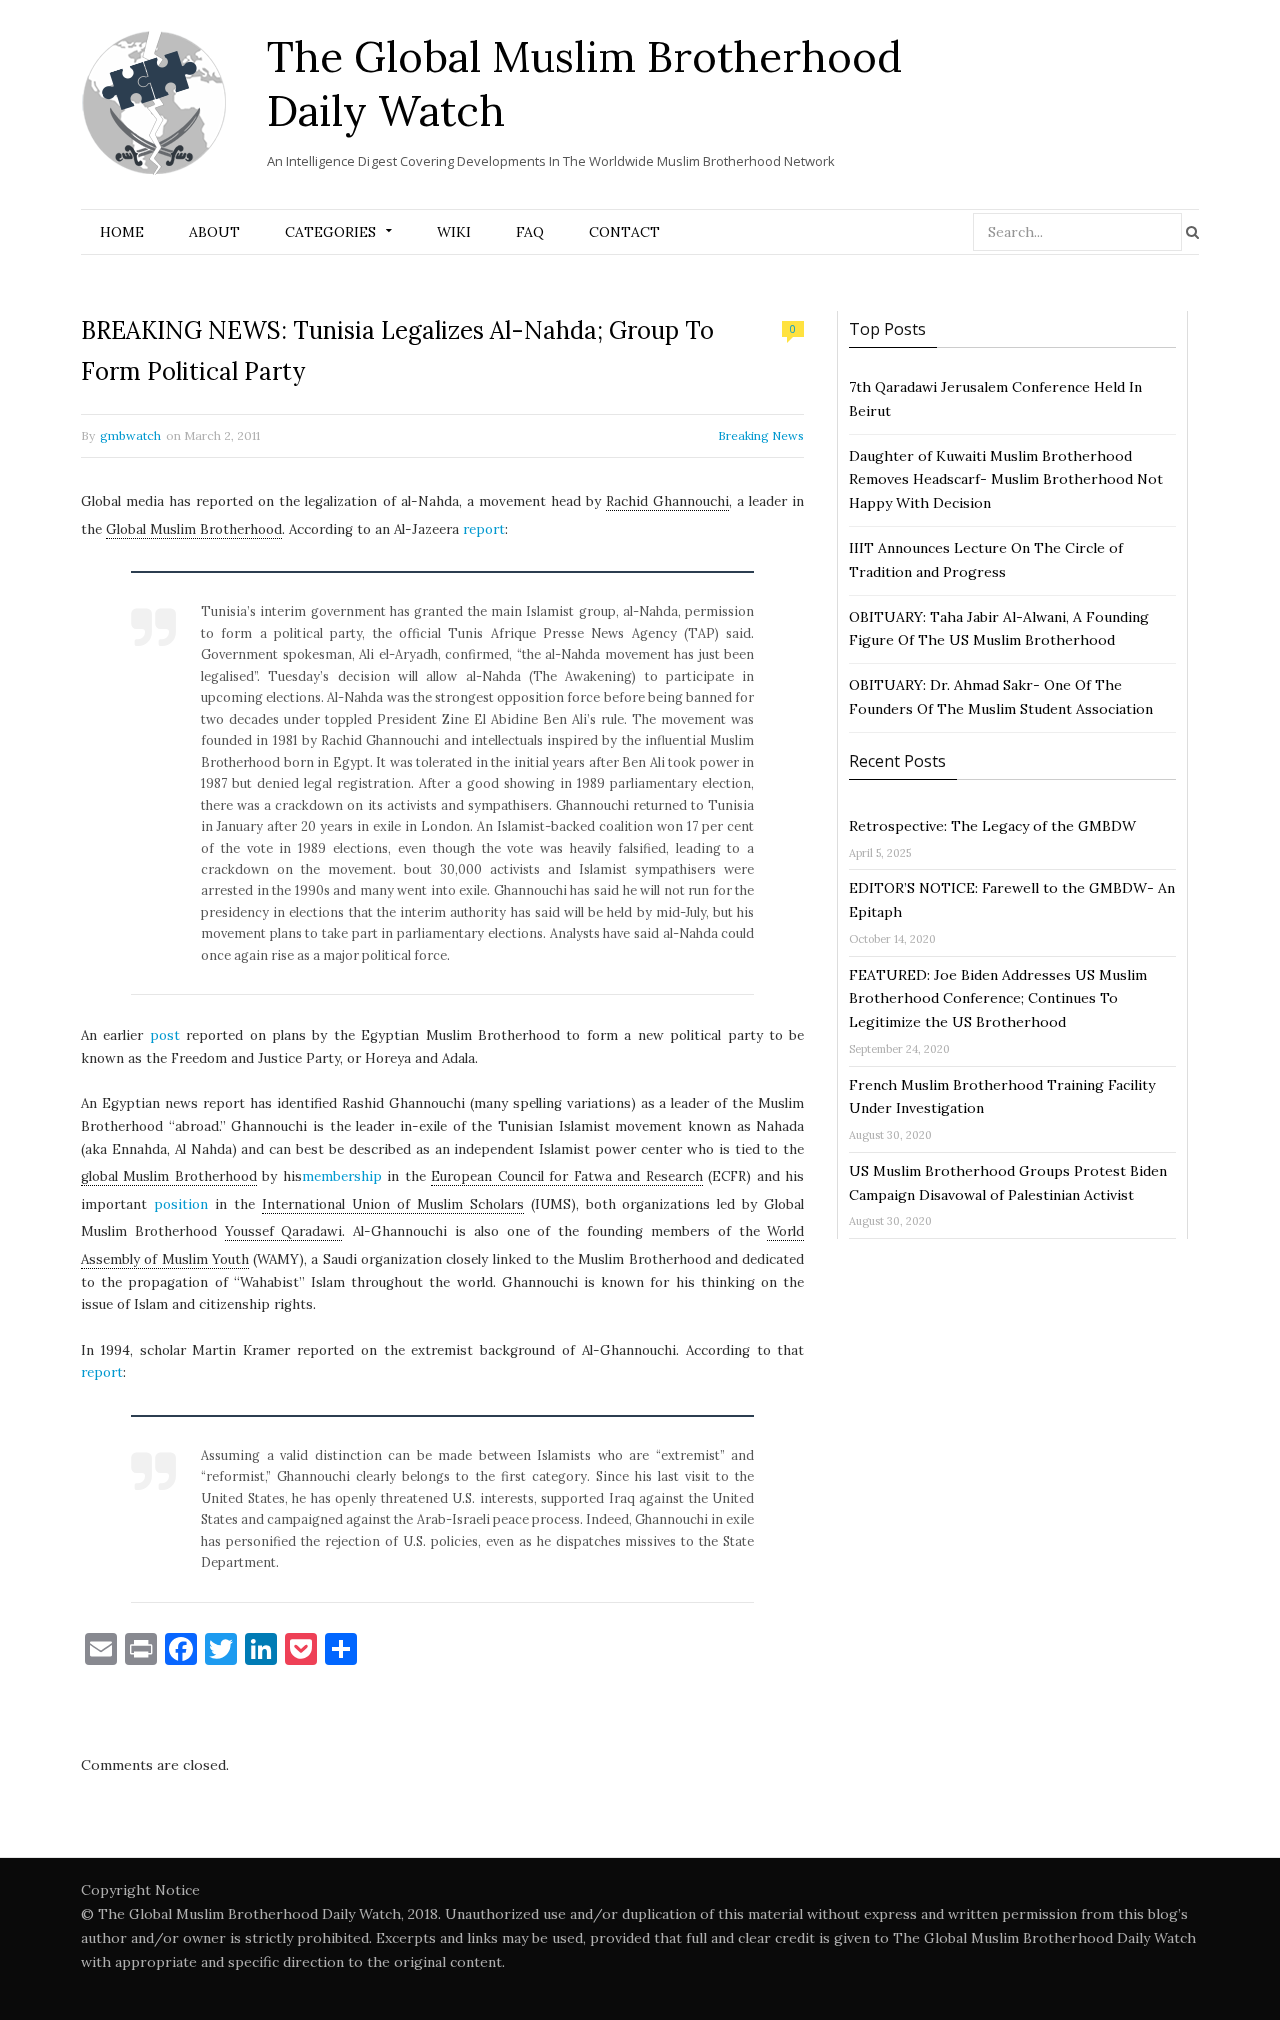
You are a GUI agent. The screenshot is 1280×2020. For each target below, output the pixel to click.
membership (342, 1176)
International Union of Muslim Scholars (393, 1204)
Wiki (454, 232)
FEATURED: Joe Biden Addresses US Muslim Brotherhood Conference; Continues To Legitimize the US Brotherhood (998, 999)
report (484, 529)
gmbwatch (130, 435)
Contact (624, 232)
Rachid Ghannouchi (667, 501)
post (165, 1035)
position (181, 1204)
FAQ (530, 232)
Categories (330, 232)
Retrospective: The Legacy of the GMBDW (992, 826)
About (214, 232)
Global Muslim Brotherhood (194, 529)
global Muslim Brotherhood (169, 1176)
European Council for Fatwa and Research (566, 1176)
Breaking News (761, 435)
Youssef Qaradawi (284, 1231)
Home (122, 232)
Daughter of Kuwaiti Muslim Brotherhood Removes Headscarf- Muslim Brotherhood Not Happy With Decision (1006, 480)
